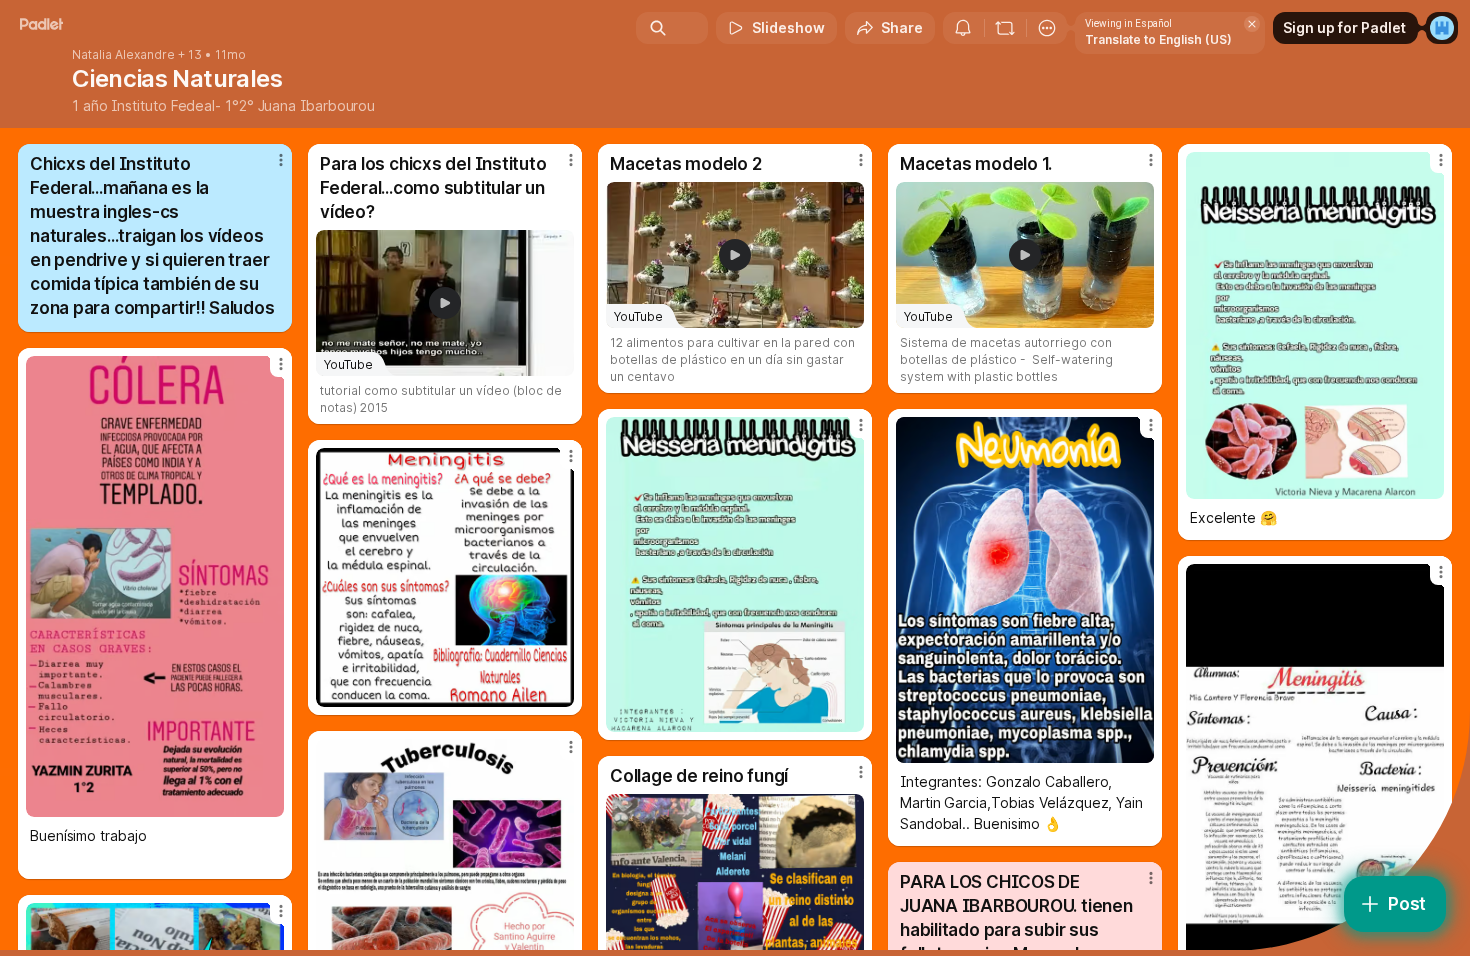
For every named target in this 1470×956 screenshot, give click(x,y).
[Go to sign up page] (1442, 28)
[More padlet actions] (1047, 28)
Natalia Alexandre (123, 55)
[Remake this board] (1005, 28)
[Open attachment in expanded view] (1315, 325)
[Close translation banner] (1252, 24)
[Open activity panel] (963, 28)
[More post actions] (281, 160)
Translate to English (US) (1158, 39)
